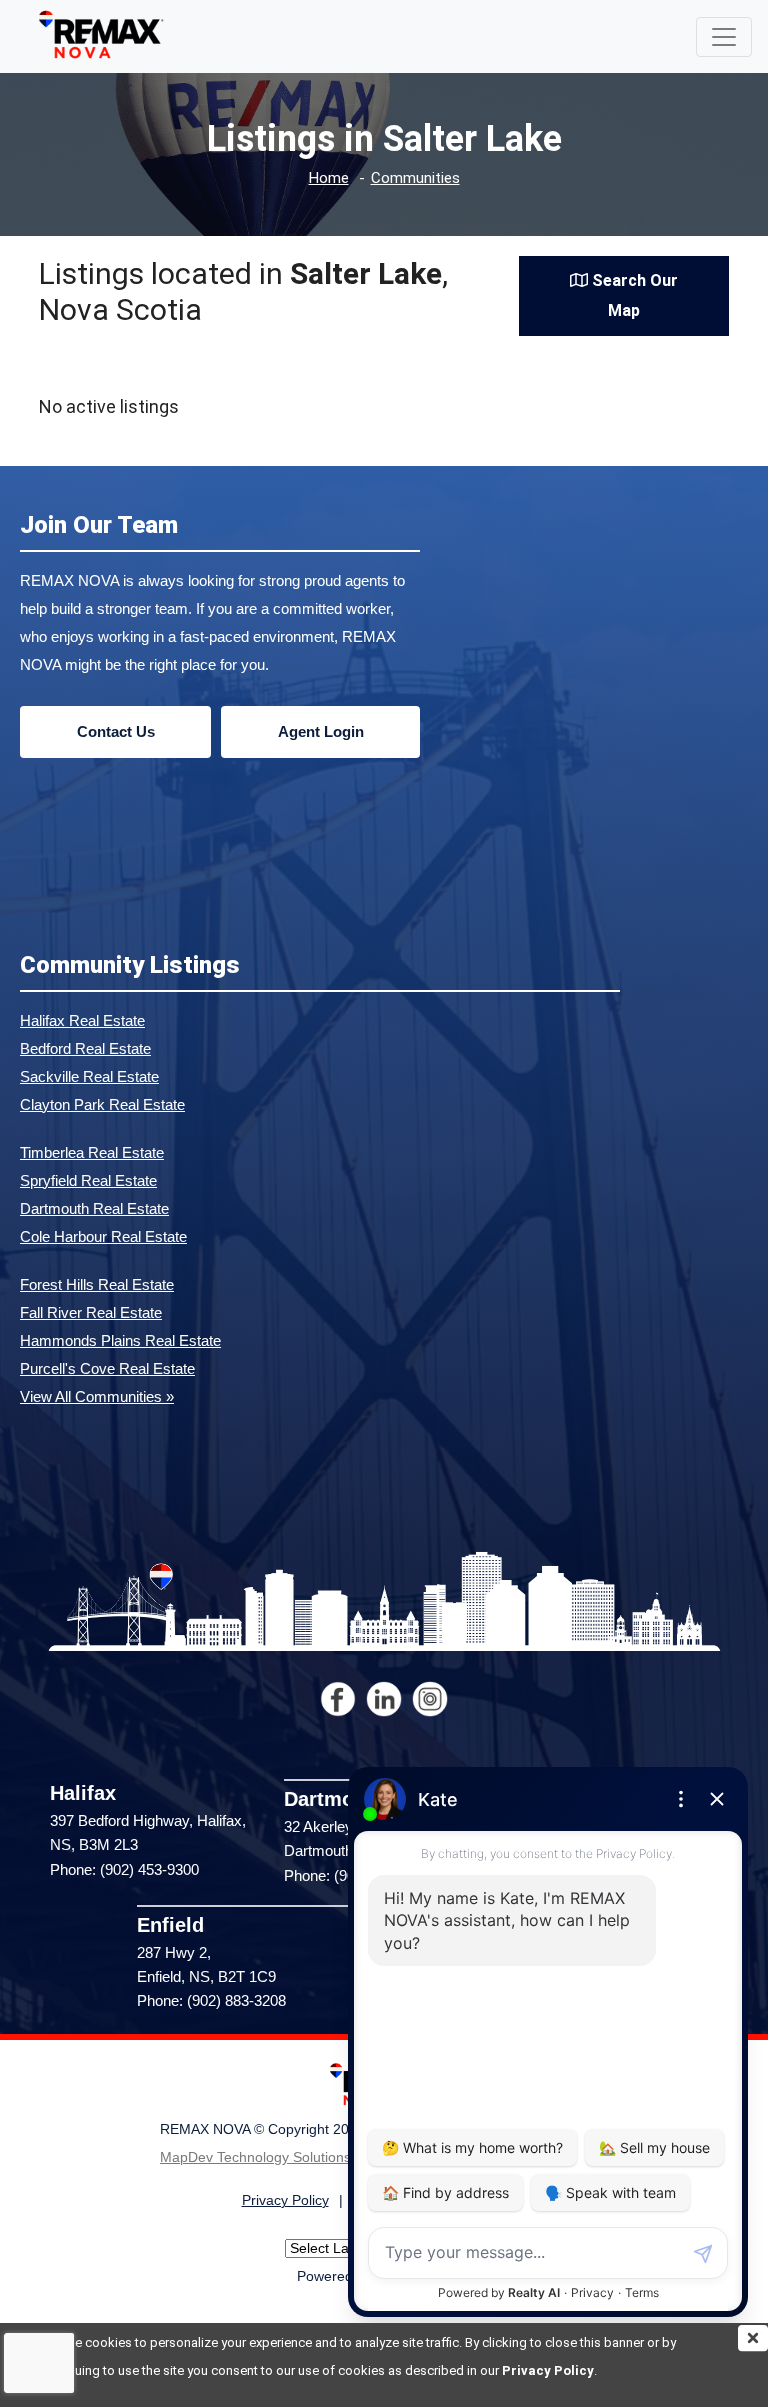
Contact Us (116, 731)
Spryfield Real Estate (88, 1180)
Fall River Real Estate (91, 1312)
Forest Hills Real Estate (97, 1284)
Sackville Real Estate (89, 1076)
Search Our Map (633, 295)
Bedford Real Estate (85, 1048)
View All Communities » (97, 1396)
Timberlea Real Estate (92, 1152)
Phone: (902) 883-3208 (211, 2000)
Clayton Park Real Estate (102, 1104)
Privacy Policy (548, 2370)
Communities (415, 178)
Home (329, 178)
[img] (753, 2338)
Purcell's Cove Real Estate (107, 1368)
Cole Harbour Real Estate (103, 1236)
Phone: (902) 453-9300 (124, 1869)
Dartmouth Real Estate (94, 1208)
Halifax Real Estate (82, 1020)
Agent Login (321, 731)
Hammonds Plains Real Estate (120, 1340)
